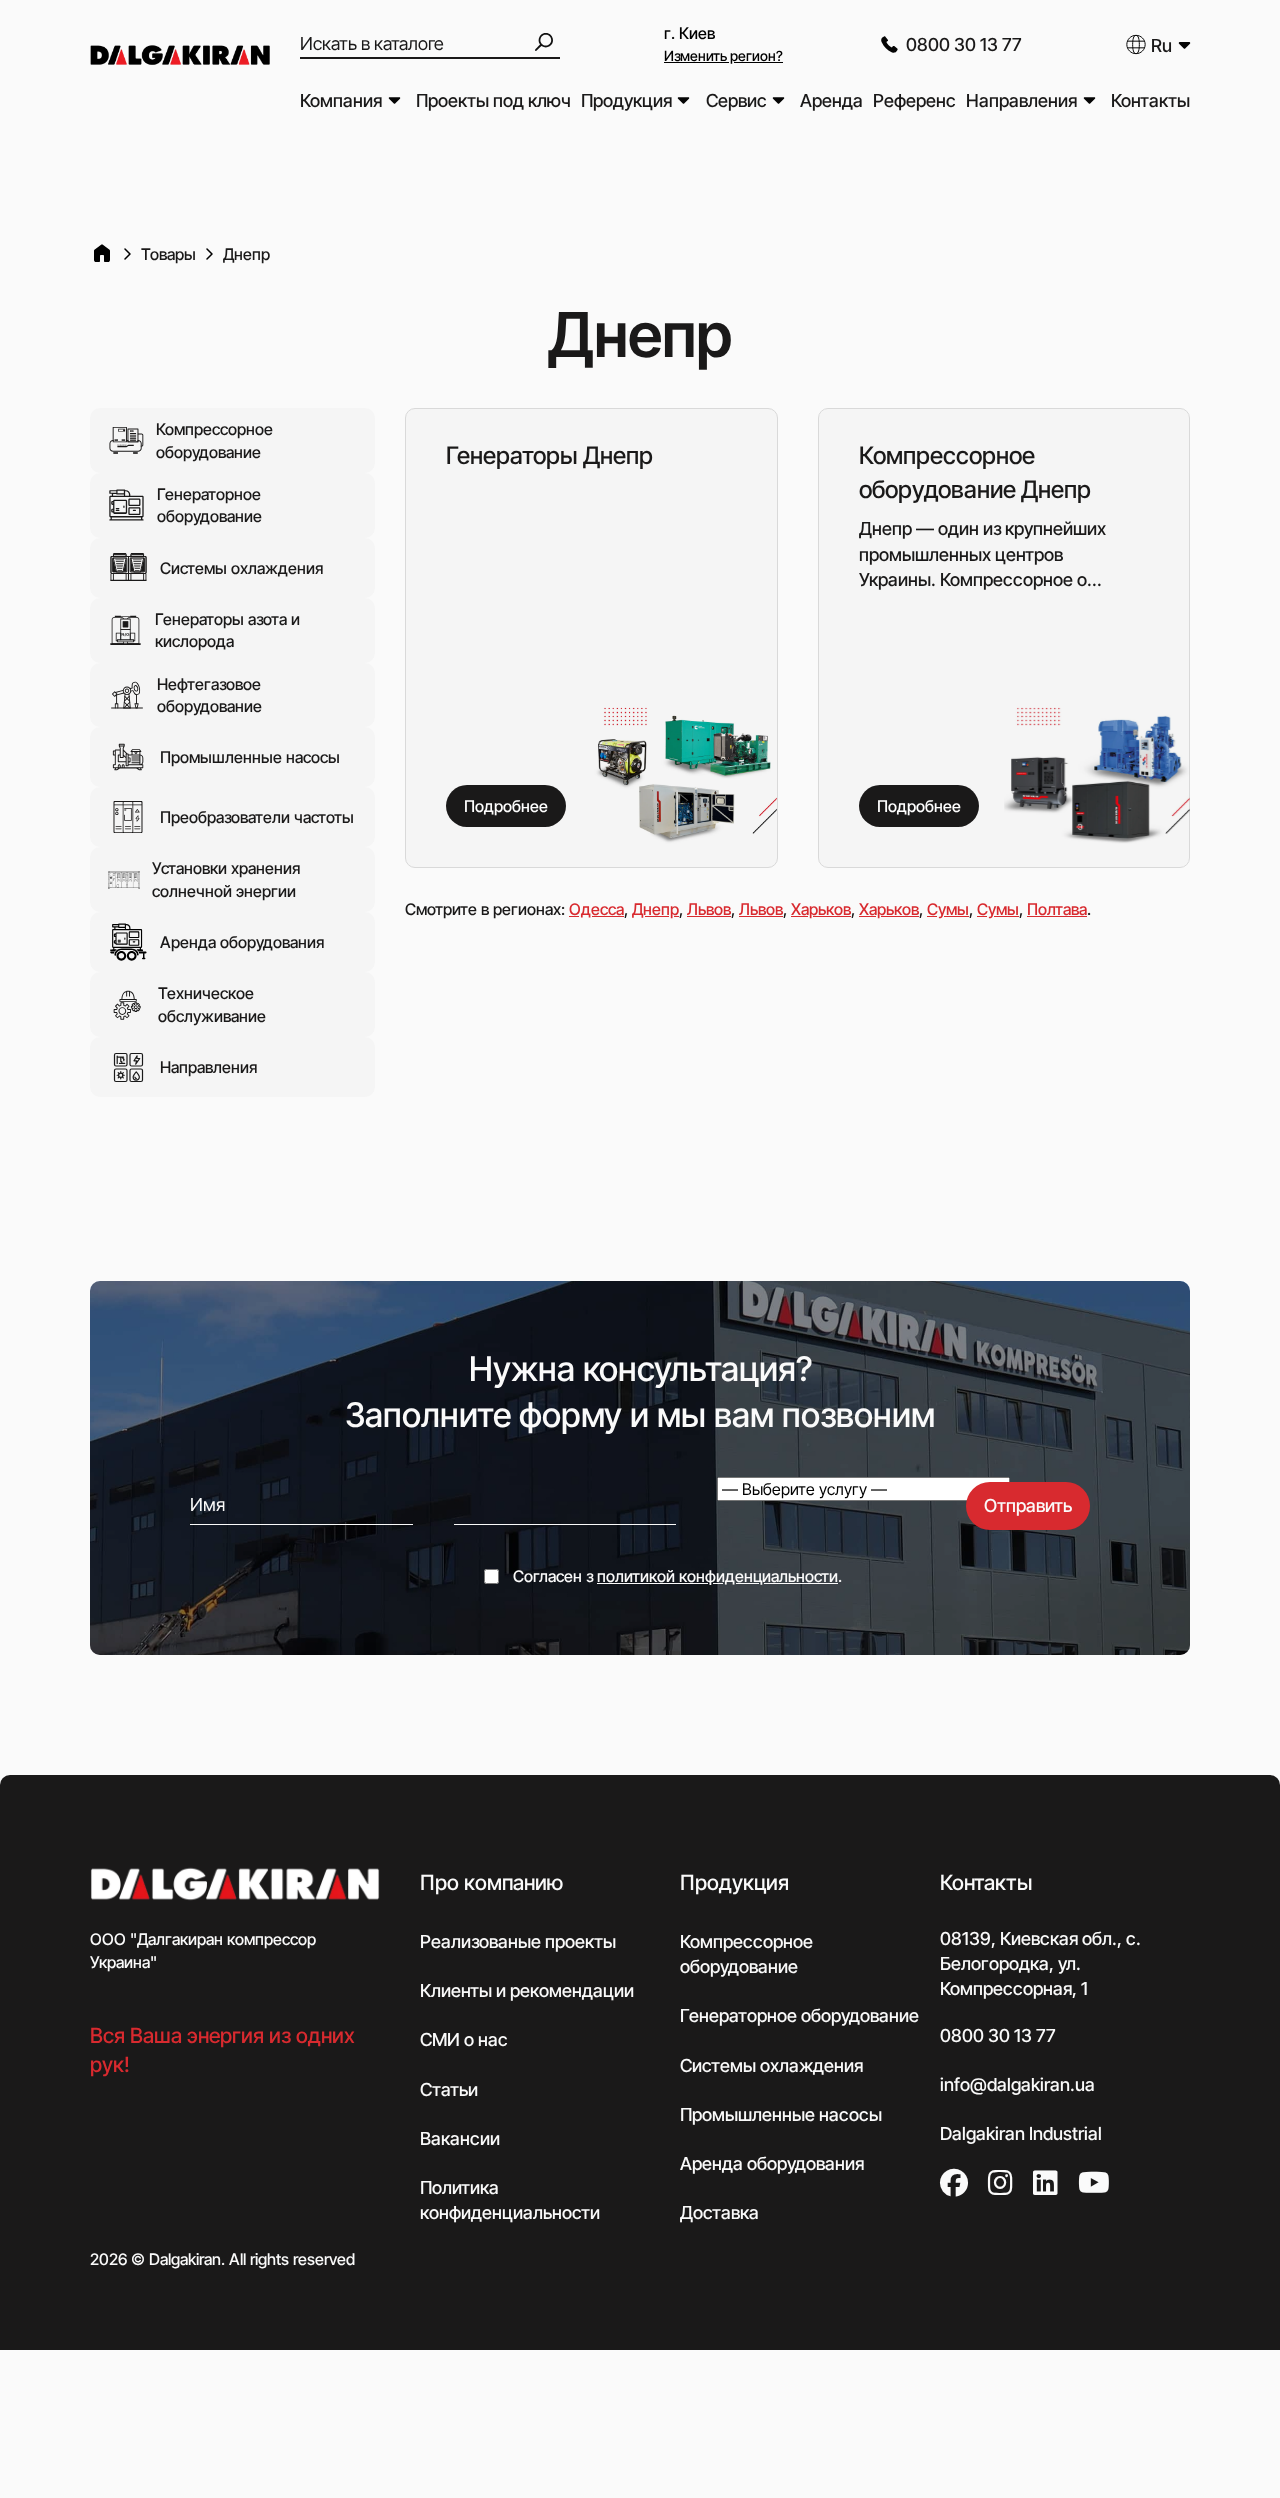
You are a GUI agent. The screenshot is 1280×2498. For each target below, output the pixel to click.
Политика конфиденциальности (510, 2200)
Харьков (821, 909)
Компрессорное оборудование (214, 440)
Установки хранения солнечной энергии (226, 879)
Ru (1161, 45)
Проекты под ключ (493, 100)
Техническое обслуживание (212, 1004)
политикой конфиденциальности (717, 1576)
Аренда (831, 100)
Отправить (1028, 1505)
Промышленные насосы (250, 757)
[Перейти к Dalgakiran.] (102, 254)
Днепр (655, 909)
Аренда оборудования (242, 942)
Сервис (736, 100)
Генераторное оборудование (209, 505)
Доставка (719, 2212)
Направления (1021, 100)
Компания (341, 100)
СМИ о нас (464, 2039)
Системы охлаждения (241, 568)
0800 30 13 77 (964, 44)
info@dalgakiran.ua (1017, 2084)
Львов (709, 909)
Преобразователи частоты (257, 817)
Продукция (626, 100)
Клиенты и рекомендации (527, 1990)
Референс (914, 100)
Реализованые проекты (518, 1941)
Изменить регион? (723, 55)
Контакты (1150, 100)
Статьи (449, 2089)
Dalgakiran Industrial (1021, 2133)
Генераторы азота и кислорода (227, 630)
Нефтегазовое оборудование (209, 695)
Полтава (1057, 909)
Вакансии (460, 2138)
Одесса (596, 909)
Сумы (948, 909)
